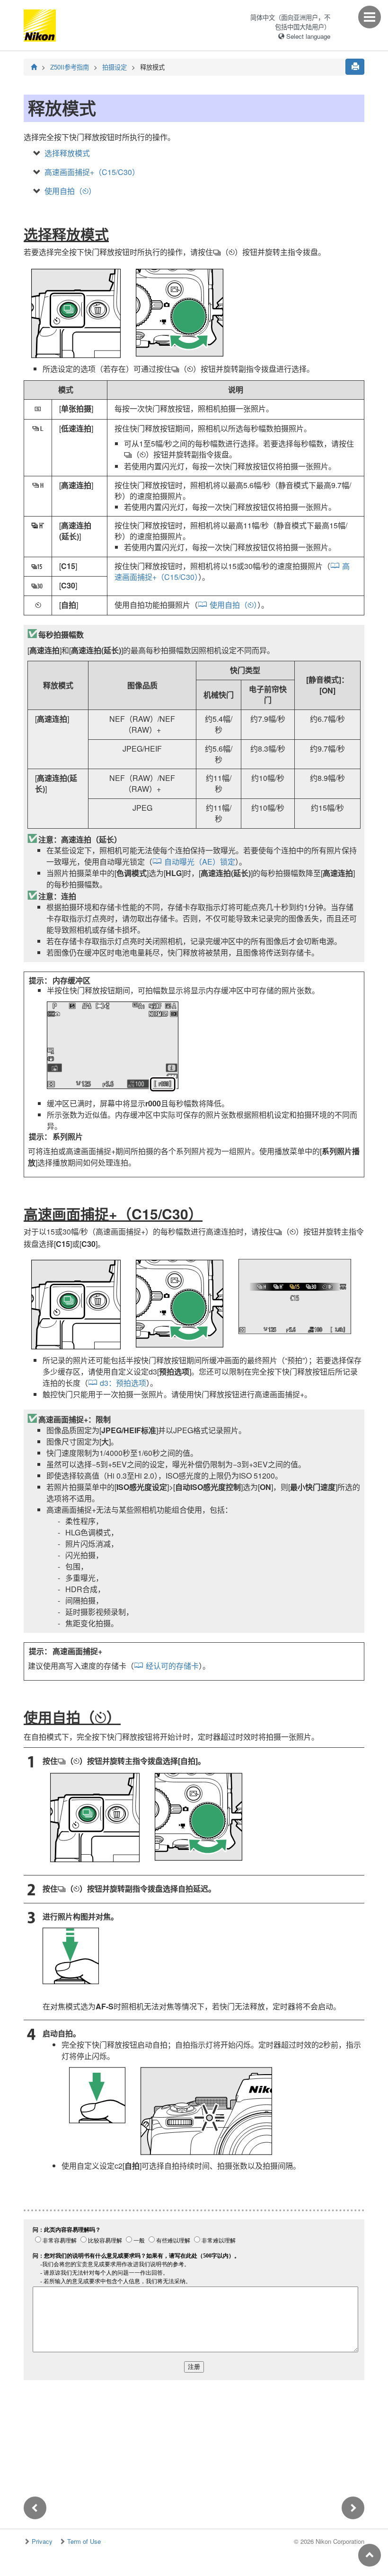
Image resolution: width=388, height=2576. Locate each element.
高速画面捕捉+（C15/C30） (92, 172)
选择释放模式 (67, 153)
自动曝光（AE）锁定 (200, 862)
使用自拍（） (70, 191)
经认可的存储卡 (172, 1666)
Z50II (70, 67)
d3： (123, 1383)
